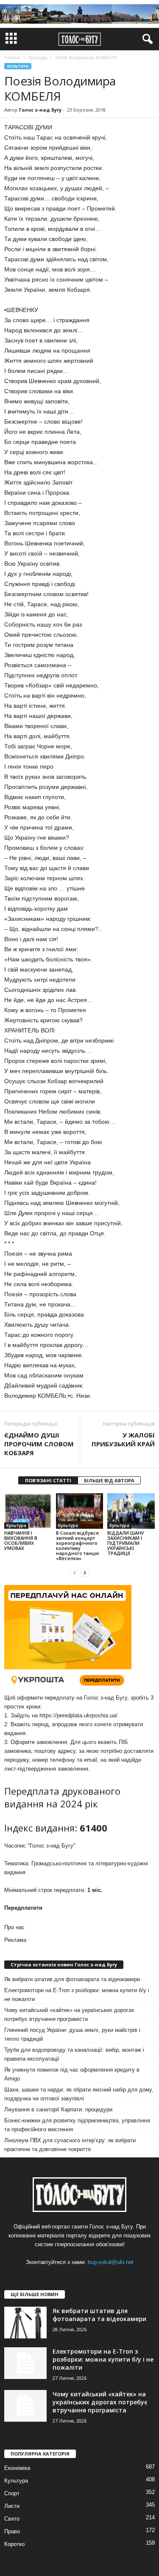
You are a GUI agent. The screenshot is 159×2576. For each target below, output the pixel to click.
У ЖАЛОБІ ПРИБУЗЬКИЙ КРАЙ (123, 1439)
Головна (12, 57)
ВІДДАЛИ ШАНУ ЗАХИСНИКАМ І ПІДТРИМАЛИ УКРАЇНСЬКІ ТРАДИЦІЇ (126, 1543)
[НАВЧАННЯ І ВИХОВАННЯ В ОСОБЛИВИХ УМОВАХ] (28, 1511)
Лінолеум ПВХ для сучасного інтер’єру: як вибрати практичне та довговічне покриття (70, 2145)
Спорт (12, 2493)
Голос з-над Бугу (40, 110)
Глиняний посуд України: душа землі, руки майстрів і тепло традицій (72, 2034)
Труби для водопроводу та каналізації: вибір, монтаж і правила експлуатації (74, 2054)
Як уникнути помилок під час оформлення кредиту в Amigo (72, 2074)
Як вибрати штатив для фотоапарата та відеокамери (72, 1979)
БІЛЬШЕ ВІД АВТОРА (109, 1480)
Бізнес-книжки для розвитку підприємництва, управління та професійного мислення (77, 2125)
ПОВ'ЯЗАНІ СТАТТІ (48, 1480)
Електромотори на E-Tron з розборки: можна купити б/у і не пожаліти (77, 1995)
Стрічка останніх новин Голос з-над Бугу (64, 1964)
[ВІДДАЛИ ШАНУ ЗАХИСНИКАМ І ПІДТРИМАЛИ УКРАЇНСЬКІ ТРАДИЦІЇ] (131, 1511)
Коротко (14, 2544)
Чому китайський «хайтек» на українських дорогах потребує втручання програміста (69, 2015)
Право (12, 2531)
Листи (12, 2506)
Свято (12, 2519)
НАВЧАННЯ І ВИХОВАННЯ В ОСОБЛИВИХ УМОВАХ (21, 1540)
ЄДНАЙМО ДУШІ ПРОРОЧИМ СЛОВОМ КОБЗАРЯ (39, 1444)
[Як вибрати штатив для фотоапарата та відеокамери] (25, 2323)
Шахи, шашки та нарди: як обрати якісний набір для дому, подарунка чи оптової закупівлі (79, 2094)
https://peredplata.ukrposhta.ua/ (78, 1715)
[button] (146, 39)
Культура (18, 66)
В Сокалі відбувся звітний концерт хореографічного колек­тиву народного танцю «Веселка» (78, 1545)
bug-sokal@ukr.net (111, 2262)
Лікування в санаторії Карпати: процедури (58, 2109)
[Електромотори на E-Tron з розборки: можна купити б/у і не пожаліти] (25, 2363)
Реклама (15, 1940)
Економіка (17, 2468)
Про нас (14, 1927)
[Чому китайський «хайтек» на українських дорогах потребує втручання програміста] (25, 2406)
